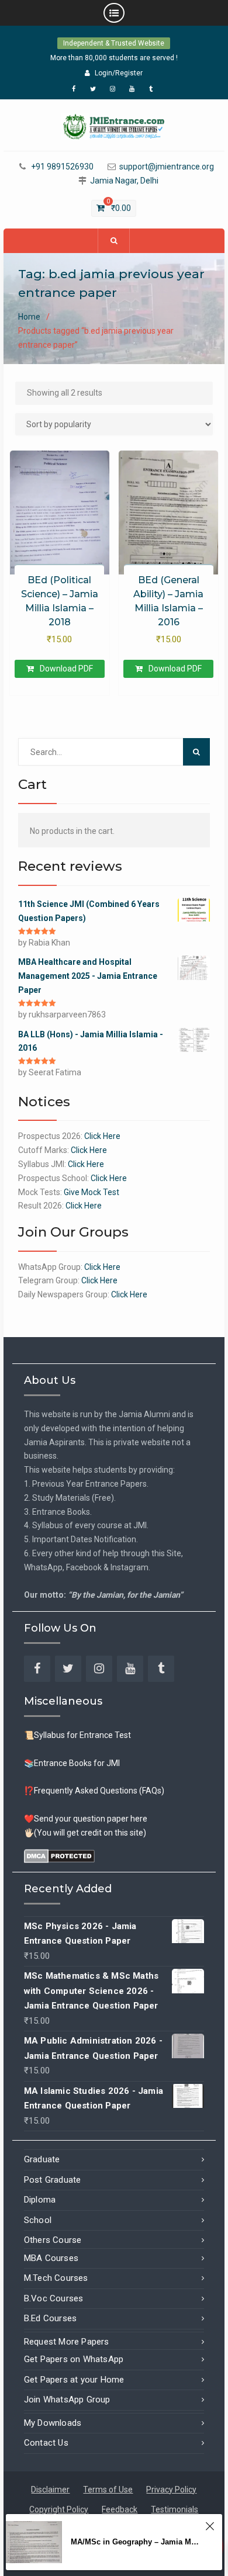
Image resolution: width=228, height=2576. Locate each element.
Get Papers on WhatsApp (74, 2359)
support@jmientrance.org (167, 167)
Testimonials (175, 2509)
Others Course (53, 2240)
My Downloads (53, 2423)
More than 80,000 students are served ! (114, 58)
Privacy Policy (171, 2490)
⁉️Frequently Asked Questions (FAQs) (94, 1791)
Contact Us (46, 2443)
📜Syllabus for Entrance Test (77, 1735)
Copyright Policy (59, 2509)
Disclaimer (50, 2490)
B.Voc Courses (54, 2298)
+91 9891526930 (62, 167)
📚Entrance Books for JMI (72, 1763)
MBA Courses (51, 2258)
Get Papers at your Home (74, 2380)
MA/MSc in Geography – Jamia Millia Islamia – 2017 (135, 2542)
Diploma (40, 2200)
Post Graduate (53, 2180)
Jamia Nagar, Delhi (124, 181)
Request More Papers (67, 2342)
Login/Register (119, 73)
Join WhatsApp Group (67, 2400)
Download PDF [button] (66, 669)
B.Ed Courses (50, 2318)
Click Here (102, 1136)
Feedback (120, 2509)
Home (29, 317)
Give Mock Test (91, 1192)
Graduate (42, 2159)
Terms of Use (108, 2490)
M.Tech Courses (56, 2278)
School (38, 2220)
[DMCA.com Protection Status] (59, 1855)
